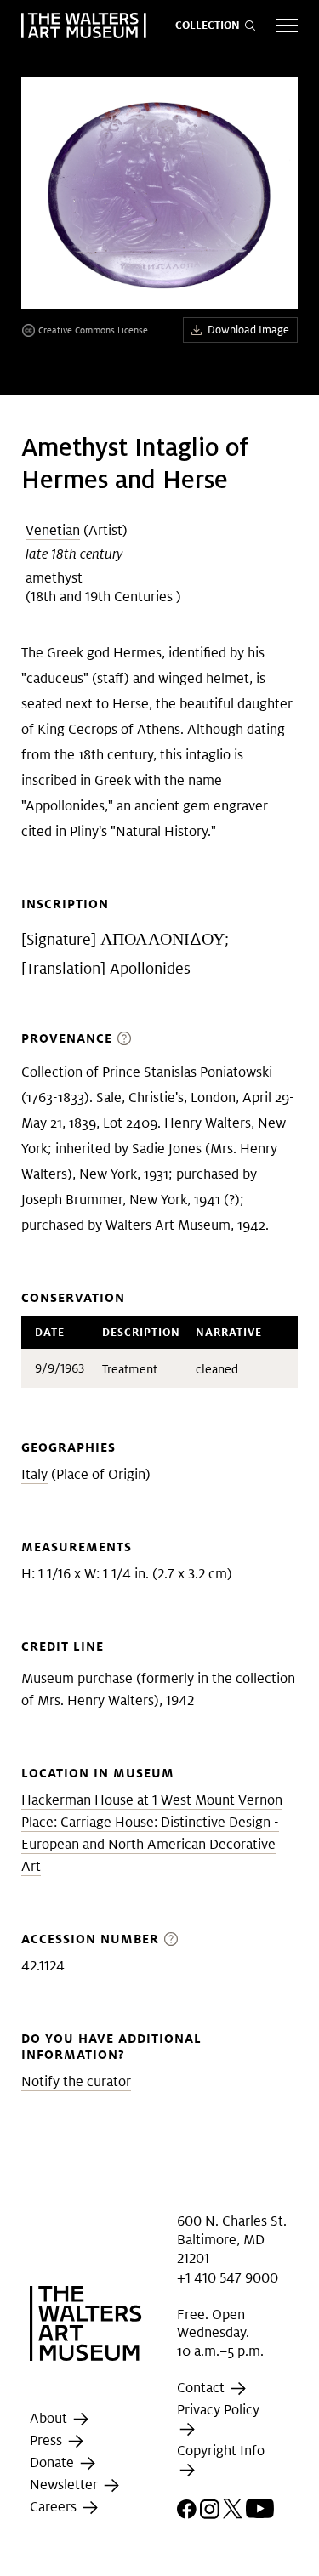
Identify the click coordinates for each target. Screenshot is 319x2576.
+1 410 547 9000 (228, 2278)
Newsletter (66, 2485)
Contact (202, 2388)
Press (48, 2441)
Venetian (53, 530)
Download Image (248, 330)
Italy (34, 1474)
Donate (54, 2463)
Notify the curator (76, 2081)
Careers (55, 2508)
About (50, 2419)
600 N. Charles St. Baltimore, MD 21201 (232, 2239)
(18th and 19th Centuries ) (103, 597)
